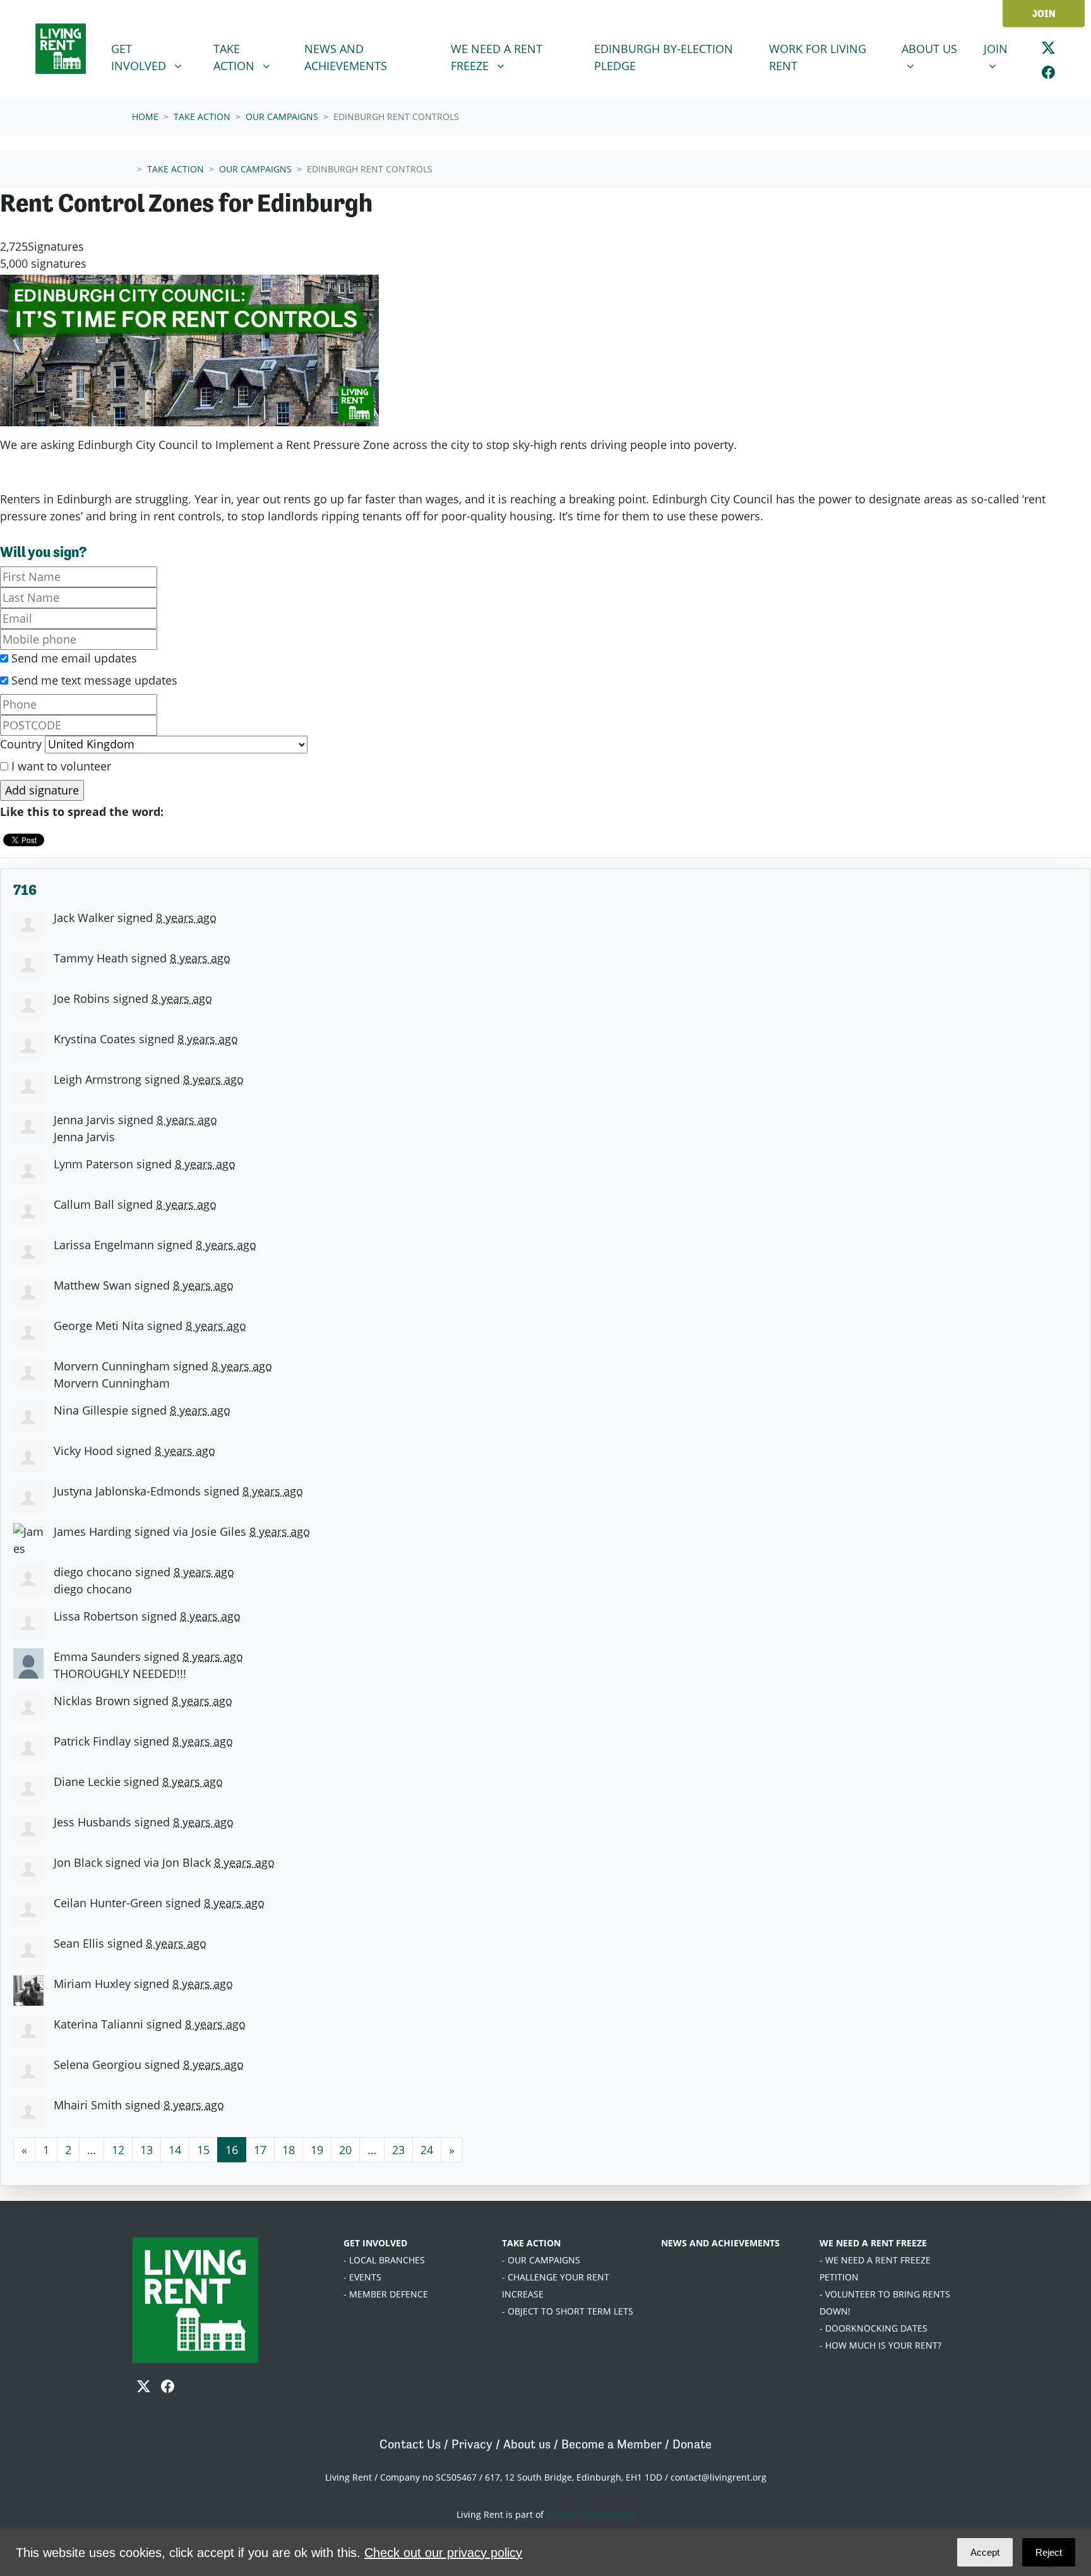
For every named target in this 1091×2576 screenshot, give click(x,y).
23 (398, 2150)
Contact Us (410, 2444)
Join (1044, 14)
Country (21, 744)
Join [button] (1004, 48)
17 (260, 2150)
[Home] (61, 49)
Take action (202, 117)
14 (175, 2150)
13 (146, 2150)
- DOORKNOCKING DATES (873, 2328)
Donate (692, 2444)
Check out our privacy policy (443, 2553)
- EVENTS (362, 2277)
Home (145, 117)
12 (118, 2150)
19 (317, 2150)
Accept (985, 2552)
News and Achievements (346, 57)
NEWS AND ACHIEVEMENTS (720, 2243)
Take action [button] (253, 57)
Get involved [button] (155, 57)
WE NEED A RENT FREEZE (873, 2243)
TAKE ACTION (531, 2243)
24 (427, 2150)
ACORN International (590, 2514)
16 (232, 2150)
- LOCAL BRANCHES (384, 2260)
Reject (1049, 2552)
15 (203, 2150)
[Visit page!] (1048, 48)
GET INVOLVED (375, 2243)
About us (527, 2444)
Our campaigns (282, 117)
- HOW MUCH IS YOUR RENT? (880, 2345)
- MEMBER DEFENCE (386, 2294)
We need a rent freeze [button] (509, 57)
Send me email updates (73, 658)
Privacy (472, 2444)
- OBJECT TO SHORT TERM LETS (568, 2311)
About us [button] (935, 48)
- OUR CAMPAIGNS (541, 2260)
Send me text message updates (93, 680)
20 (345, 2150)
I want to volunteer (60, 766)
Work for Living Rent (818, 57)
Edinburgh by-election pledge (664, 57)
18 (289, 2150)
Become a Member (611, 2444)
